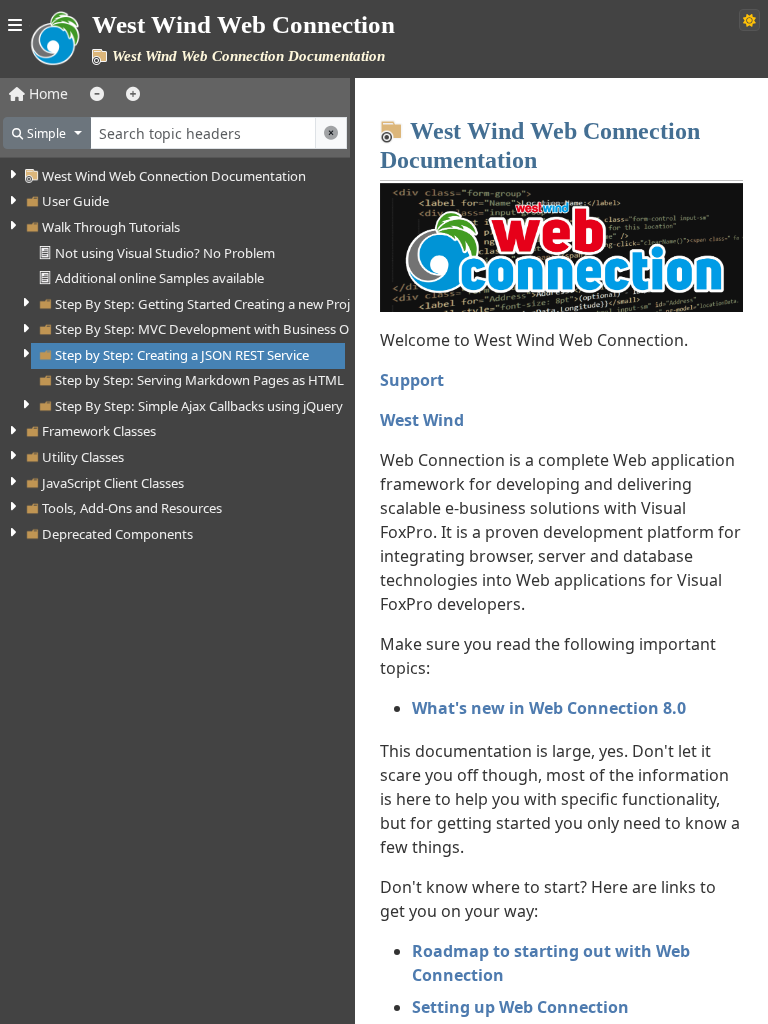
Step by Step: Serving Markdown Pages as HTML (199, 380)
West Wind (422, 420)
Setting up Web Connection (520, 1007)
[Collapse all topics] (97, 93)
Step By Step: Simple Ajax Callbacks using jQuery (199, 406)
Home (46, 93)
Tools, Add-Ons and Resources (132, 508)
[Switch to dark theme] (749, 20)
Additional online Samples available (159, 278)
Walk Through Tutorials (111, 227)
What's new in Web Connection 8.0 (549, 708)
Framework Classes (99, 431)
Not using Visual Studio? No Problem (165, 253)
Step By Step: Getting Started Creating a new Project (211, 304)
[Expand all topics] (133, 93)
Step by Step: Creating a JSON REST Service (182, 355)
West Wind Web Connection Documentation (174, 176)
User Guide (75, 201)
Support (412, 380)
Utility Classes (83, 457)
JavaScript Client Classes (113, 483)
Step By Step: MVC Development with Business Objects (219, 329)
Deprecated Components (117, 534)
